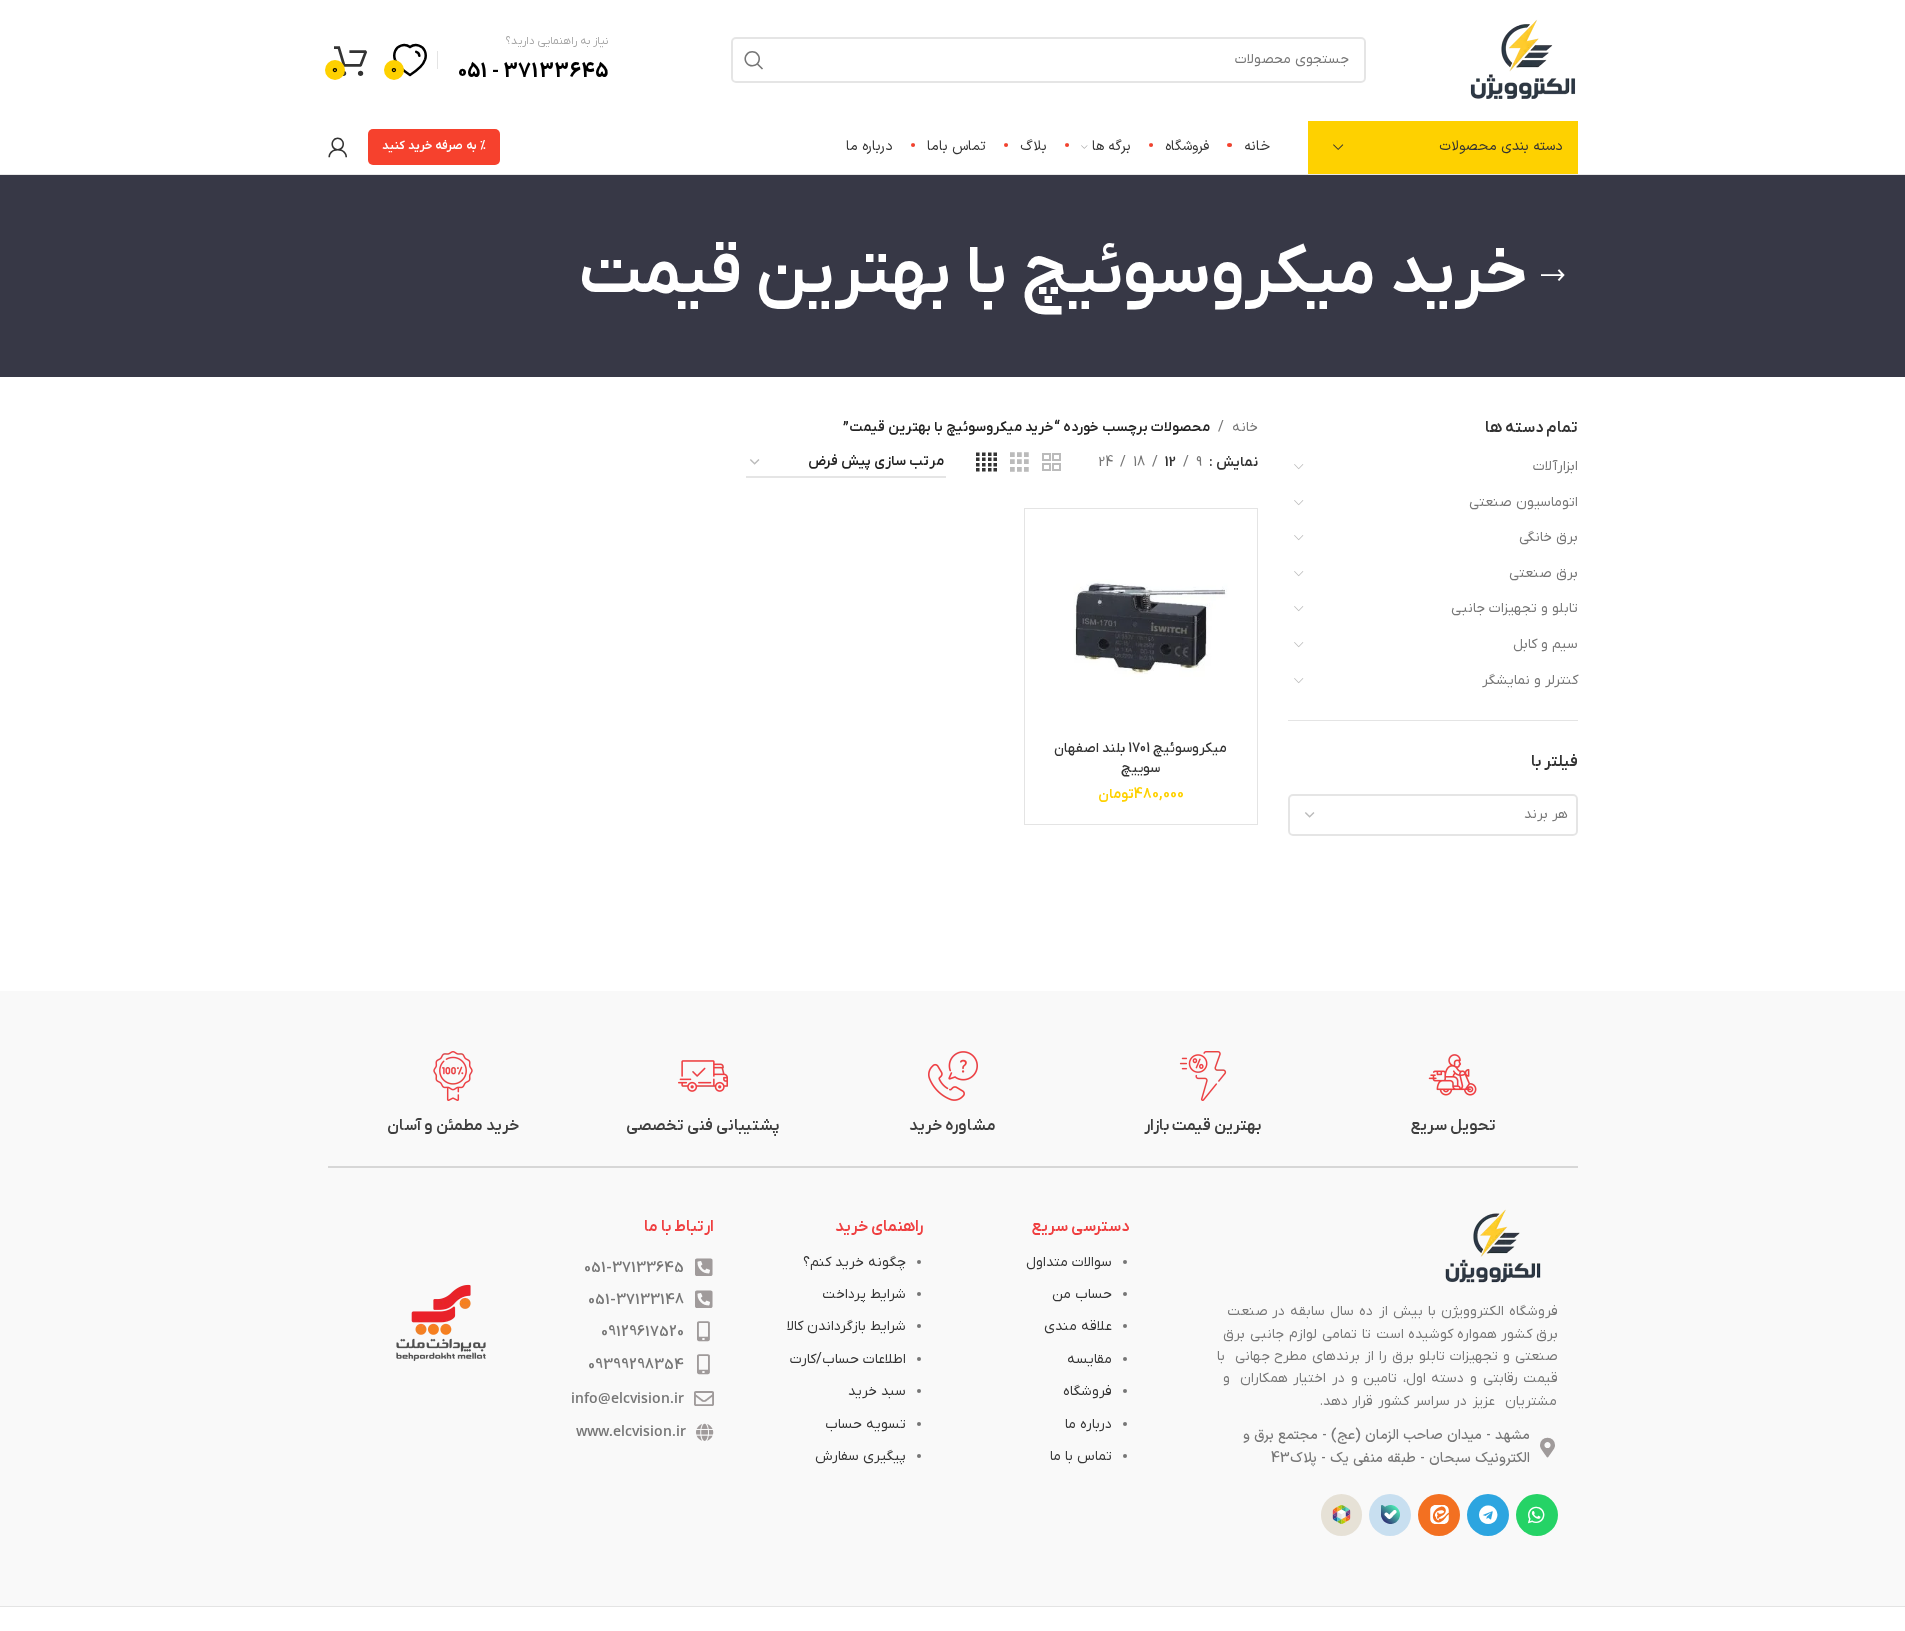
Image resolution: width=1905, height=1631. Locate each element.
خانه (1245, 427)
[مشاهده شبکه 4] (986, 463)
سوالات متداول (1069, 1262)
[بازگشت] (1553, 276)
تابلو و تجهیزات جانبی (1514, 608)
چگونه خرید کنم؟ (854, 1262)
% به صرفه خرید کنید (434, 146)
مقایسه (1089, 1359)
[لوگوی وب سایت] (1523, 58)
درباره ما (1088, 1424)
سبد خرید (877, 1391)
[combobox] (1433, 815)
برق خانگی (1548, 537)
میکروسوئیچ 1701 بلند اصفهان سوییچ (1140, 758)
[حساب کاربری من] (338, 147)
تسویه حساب (865, 1424)
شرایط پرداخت (864, 1294)
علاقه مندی (1078, 1326)
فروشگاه (1087, 1391)
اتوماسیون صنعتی (1523, 502)
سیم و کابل (1545, 644)
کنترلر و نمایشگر (1530, 680)
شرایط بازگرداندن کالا (846, 1326)
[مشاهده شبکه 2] (1051, 463)
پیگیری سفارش (860, 1456)
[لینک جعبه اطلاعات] (1453, 1094)
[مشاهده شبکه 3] (1019, 463)
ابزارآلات (1555, 466)
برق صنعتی (1543, 573)
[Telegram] (1488, 1515)
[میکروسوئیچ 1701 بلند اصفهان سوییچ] (1140, 624)
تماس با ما (1081, 1456)
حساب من (1082, 1294)
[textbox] (1433, 815)
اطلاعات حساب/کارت (848, 1359)
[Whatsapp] (1537, 1515)
